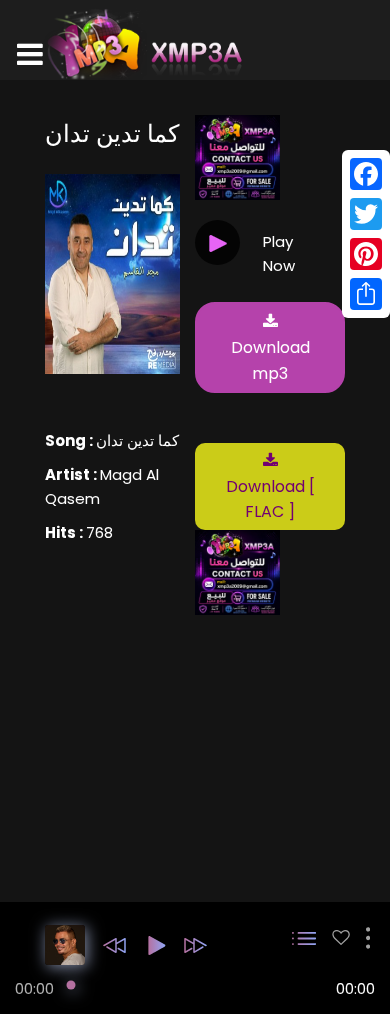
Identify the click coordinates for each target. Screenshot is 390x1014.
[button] (114, 945)
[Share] (366, 294)
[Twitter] (366, 214)
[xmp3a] (143, 44)
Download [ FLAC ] (270, 499)
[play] (341, 937)
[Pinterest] (366, 254)
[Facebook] (366, 174)
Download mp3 (270, 360)
